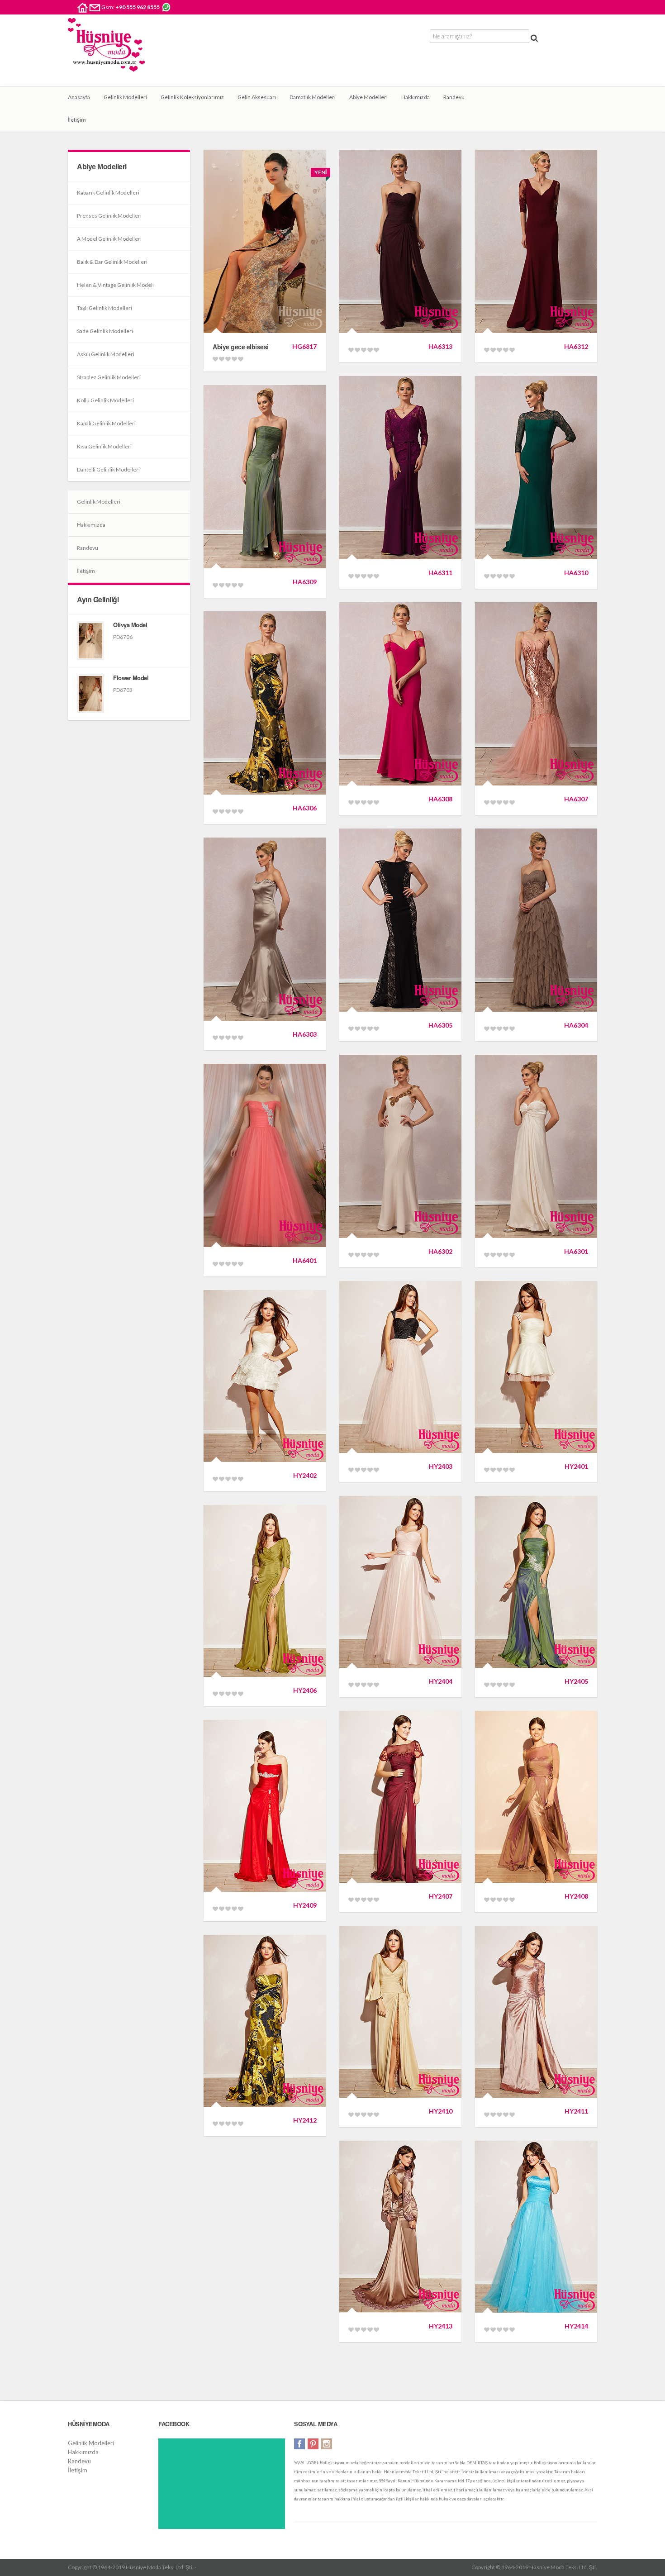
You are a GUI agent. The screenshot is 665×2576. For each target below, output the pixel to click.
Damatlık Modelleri (313, 97)
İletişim (77, 120)
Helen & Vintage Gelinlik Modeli (115, 285)
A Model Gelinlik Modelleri (109, 239)
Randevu (454, 97)
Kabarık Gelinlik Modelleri (108, 193)
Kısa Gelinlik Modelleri (104, 446)
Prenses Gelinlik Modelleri (109, 216)
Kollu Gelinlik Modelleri (105, 400)
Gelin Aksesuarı (257, 97)
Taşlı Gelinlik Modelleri (104, 308)
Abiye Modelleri (368, 97)
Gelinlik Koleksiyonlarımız (192, 97)
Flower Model (131, 678)
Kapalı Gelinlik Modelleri (106, 423)
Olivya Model (130, 625)
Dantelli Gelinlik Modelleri (108, 469)
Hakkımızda (416, 97)
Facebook (299, 2444)
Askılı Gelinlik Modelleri (106, 354)
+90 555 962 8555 (138, 7)
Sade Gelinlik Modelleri (105, 331)
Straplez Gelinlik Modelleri (109, 377)
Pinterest (313, 2444)
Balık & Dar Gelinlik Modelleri (112, 262)
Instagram (327, 2444)
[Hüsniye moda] (106, 52)
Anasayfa (79, 97)
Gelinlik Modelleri (125, 97)
